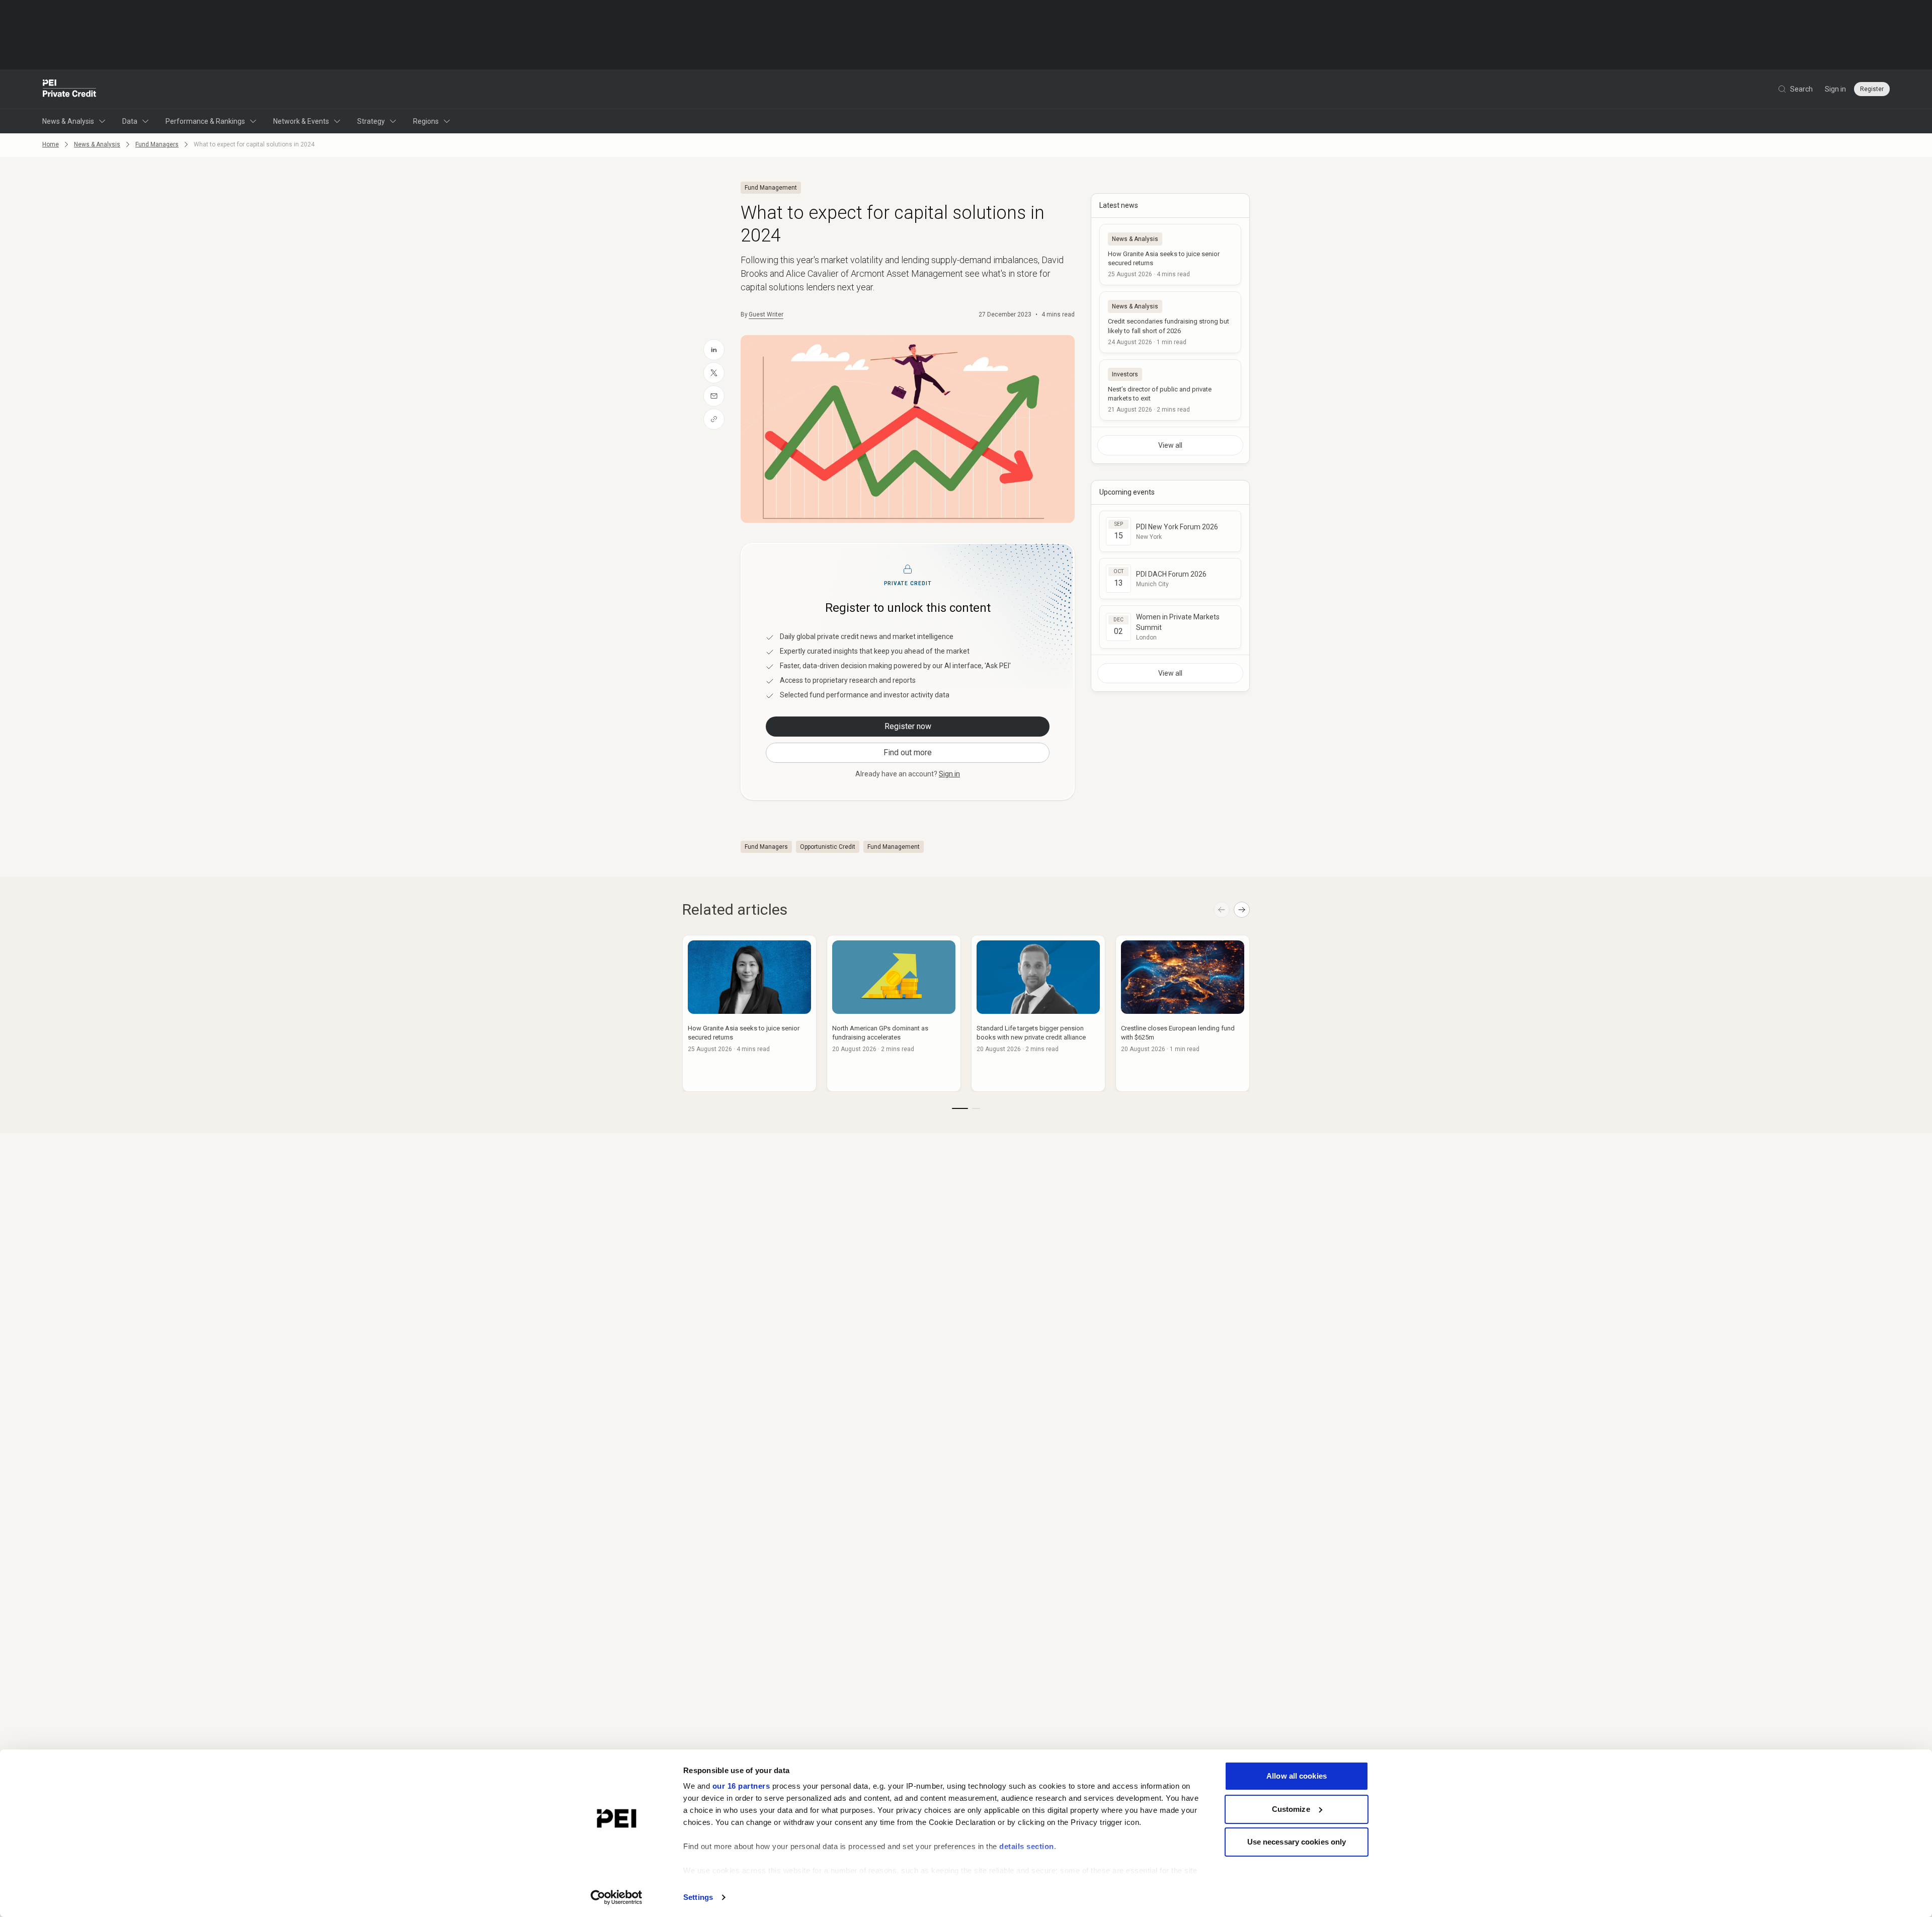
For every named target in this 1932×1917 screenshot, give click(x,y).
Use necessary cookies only (1297, 1842)
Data (130, 121)
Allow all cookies (1297, 1776)
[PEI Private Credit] (70, 89)
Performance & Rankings (205, 121)
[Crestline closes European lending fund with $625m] (1183, 1013)
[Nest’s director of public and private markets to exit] (1170, 390)
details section (1027, 1846)
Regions (426, 121)
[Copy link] (714, 419)
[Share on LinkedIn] (714, 350)
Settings (698, 1897)
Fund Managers (157, 144)
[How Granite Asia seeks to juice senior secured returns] (1170, 255)
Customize (1291, 1809)
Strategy (371, 121)
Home (51, 144)
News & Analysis (68, 121)
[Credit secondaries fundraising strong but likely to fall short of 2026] (1170, 322)
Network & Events (301, 121)
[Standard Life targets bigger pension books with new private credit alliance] (1038, 1013)
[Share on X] (714, 373)
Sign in (1835, 89)
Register (1872, 89)
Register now (908, 726)
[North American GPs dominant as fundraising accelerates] (894, 1013)
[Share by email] (714, 396)
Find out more (908, 752)
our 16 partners (741, 1786)
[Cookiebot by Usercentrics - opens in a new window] (617, 1897)
